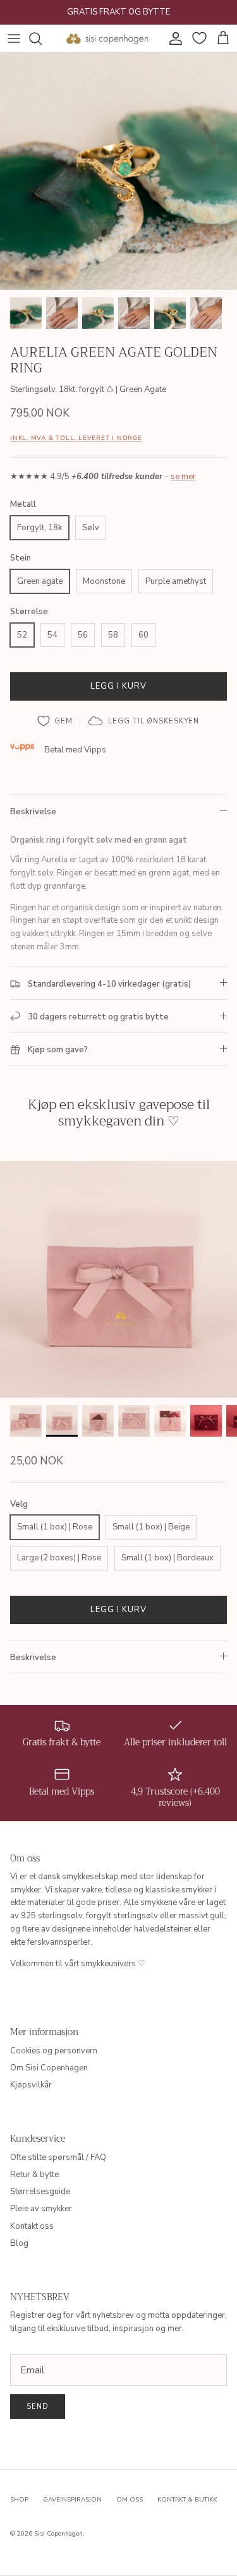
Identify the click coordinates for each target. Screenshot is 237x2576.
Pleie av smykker (41, 2209)
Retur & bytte (34, 2175)
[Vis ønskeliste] (198, 39)
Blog (19, 2243)
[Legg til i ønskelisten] (55, 721)
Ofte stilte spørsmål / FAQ (58, 2158)
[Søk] (42, 39)
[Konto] (173, 39)
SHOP (19, 2500)
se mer (183, 477)
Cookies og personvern (54, 2051)
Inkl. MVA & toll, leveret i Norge (76, 438)
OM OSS (130, 2500)
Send (38, 2407)
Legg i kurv (118, 686)
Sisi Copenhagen (58, 2534)
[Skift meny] (14, 39)
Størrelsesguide (40, 2192)
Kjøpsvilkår (31, 2085)
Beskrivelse (33, 812)
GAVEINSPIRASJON (72, 2500)
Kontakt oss (32, 2226)
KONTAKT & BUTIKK (187, 2500)
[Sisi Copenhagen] (107, 39)
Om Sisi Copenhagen (49, 2068)
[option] (118, 171)
